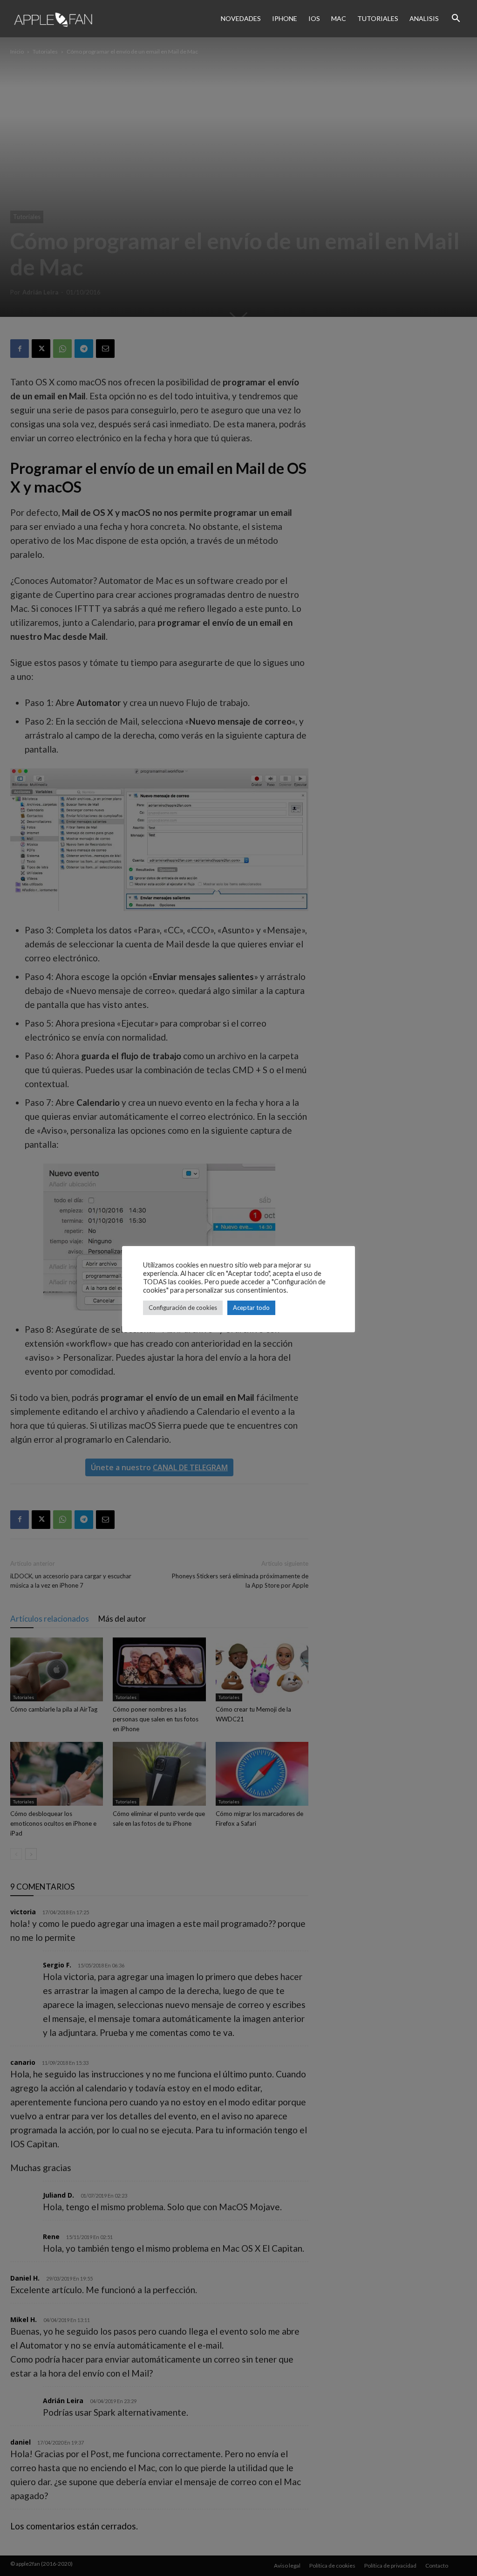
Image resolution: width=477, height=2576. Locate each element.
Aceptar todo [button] (251, 1308)
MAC (339, 18)
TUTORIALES (378, 18)
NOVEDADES (241, 18)
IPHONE (285, 18)
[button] (456, 19)
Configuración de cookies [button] (183, 1308)
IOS (314, 18)
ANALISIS (424, 18)
